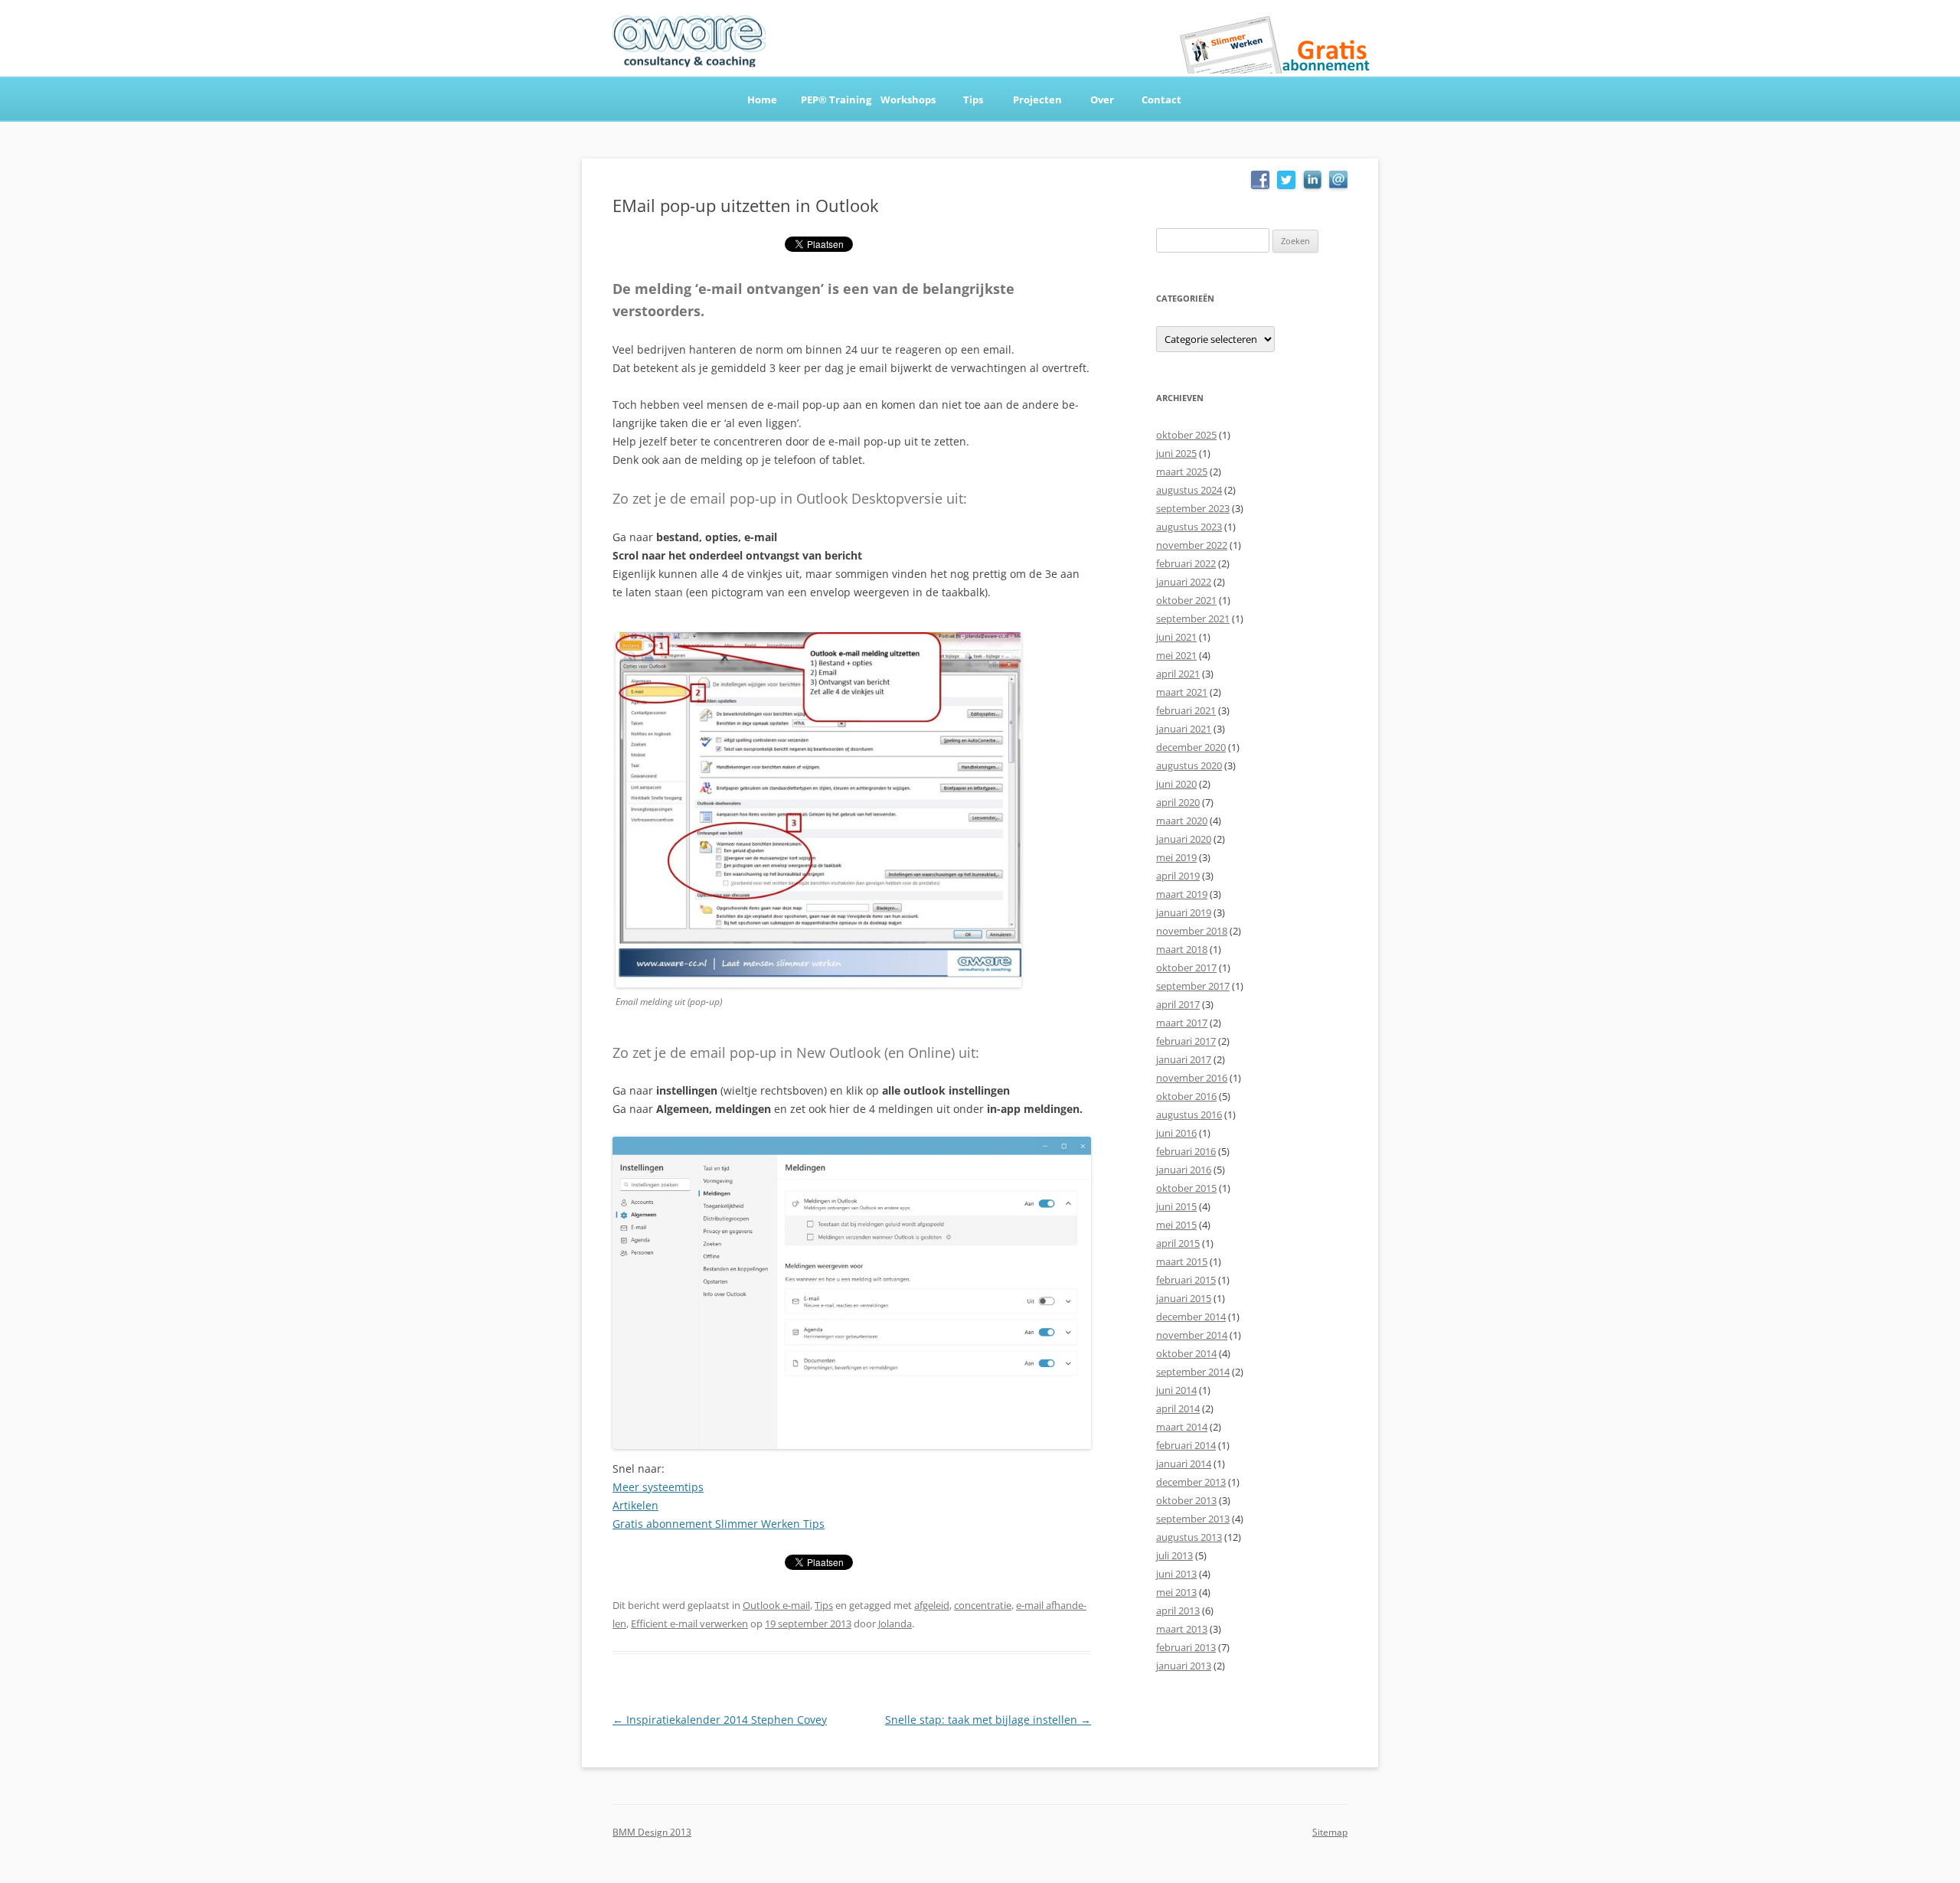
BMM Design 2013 (652, 1832)
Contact (1161, 100)
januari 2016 (1184, 1170)
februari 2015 (1186, 1280)
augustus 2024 (1189, 490)
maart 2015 (1182, 1261)
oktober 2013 (1186, 1500)
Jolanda (895, 1624)
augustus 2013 (1189, 1537)
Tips (973, 100)
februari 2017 (1186, 1041)
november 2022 (1192, 545)
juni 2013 (1176, 1574)
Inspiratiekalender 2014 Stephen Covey (720, 1720)
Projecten (1037, 100)
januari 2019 (1184, 912)
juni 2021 (1176, 637)
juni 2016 (1176, 1133)
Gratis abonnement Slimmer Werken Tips (719, 1524)
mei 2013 (1176, 1592)
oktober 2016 (1186, 1096)
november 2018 (1192, 931)
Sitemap (1330, 1832)
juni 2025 (1176, 453)
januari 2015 (1184, 1298)
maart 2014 (1182, 1427)
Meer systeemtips (658, 1487)
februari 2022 (1186, 563)
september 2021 (1193, 618)
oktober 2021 (1186, 600)
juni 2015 (1176, 1206)
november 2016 (1192, 1078)
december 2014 (1191, 1317)
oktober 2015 (1186, 1188)
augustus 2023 (1189, 527)
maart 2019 (1182, 894)
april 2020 (1178, 802)
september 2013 (1193, 1519)
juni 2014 (1176, 1390)
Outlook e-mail (776, 1605)
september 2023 (1193, 508)
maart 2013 (1182, 1629)
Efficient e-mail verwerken (689, 1624)
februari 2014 (1186, 1445)
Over (1102, 100)
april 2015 (1178, 1243)
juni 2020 (1176, 784)
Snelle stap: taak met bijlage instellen (988, 1720)
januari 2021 (1184, 729)
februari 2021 (1186, 710)
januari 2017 (1184, 1059)
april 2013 (1178, 1611)
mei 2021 (1176, 655)
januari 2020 (1184, 839)
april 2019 (1178, 876)
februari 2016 (1186, 1151)
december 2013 (1191, 1482)
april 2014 (1178, 1408)
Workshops (908, 100)
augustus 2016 (1189, 1114)
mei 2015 (1176, 1225)
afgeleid (932, 1605)
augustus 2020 (1189, 765)
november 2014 (1192, 1335)
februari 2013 (1186, 1647)
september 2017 (1193, 986)
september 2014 (1193, 1372)
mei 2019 (1176, 857)
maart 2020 (1182, 821)
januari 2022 (1184, 582)
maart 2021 (1182, 692)
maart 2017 (1182, 1023)
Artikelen (635, 1505)
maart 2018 (1182, 949)
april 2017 (1178, 1004)
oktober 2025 (1186, 435)
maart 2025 (1182, 472)
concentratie (983, 1605)
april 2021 (1178, 674)
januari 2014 (1184, 1464)
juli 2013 (1174, 1555)
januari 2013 (1184, 1666)
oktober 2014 (1186, 1353)
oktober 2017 (1186, 968)
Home (762, 100)
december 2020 (1191, 747)
